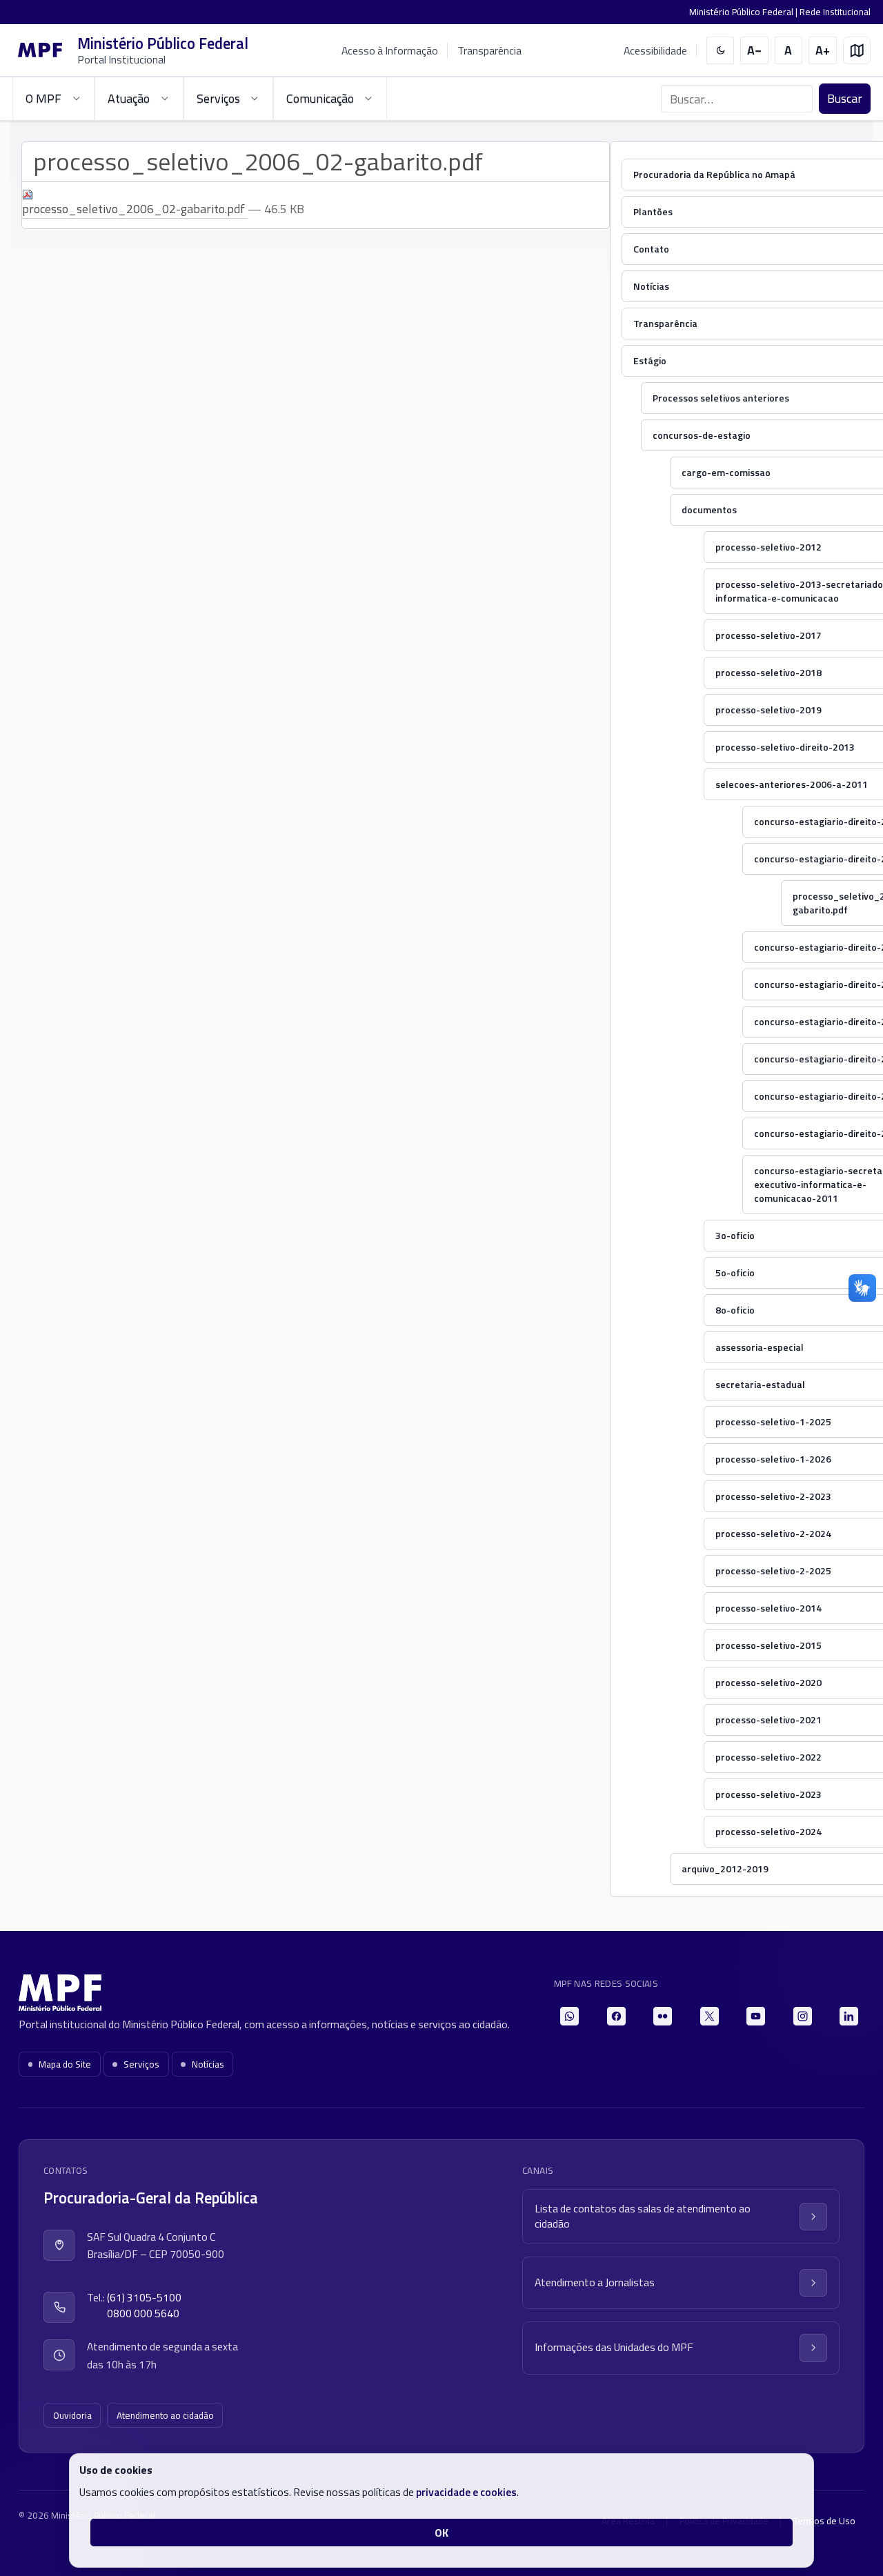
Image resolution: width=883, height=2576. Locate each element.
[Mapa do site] (857, 51)
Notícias (208, 2064)
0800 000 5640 (143, 2314)
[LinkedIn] (849, 2016)
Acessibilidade (655, 51)
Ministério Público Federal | (744, 12)
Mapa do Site (65, 2064)
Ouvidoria (72, 2415)
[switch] (721, 51)
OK (441, 2533)
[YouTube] (756, 2016)
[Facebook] (616, 2016)
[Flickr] (663, 2016)
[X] (710, 2016)
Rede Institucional (835, 12)
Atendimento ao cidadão (165, 2415)
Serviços (141, 2064)
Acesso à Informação (390, 50)
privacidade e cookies (466, 2492)
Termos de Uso (824, 2521)
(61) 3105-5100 (144, 2298)
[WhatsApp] (569, 2016)
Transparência (489, 50)
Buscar (845, 98)
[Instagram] (803, 2016)
